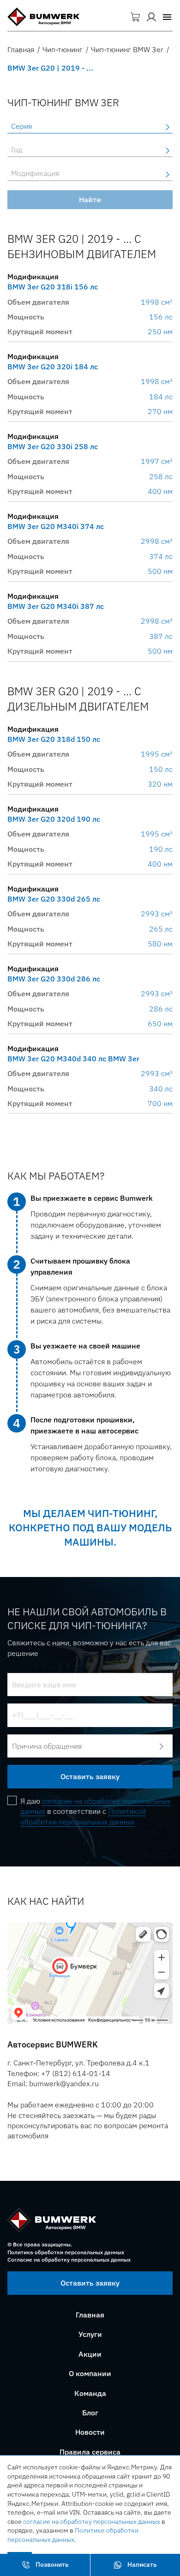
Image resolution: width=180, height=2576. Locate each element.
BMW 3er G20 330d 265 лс (54, 899)
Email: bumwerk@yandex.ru (53, 2083)
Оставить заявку (90, 2283)
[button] (167, 17)
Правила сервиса (90, 2452)
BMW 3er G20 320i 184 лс (53, 367)
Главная (21, 49)
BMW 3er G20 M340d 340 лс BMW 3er (73, 1059)
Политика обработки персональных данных (66, 2252)
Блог (90, 2413)
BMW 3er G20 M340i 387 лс (56, 606)
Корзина (136, 17)
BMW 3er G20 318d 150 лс (54, 739)
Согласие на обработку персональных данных (69, 2260)
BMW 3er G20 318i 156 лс (53, 287)
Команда (90, 2393)
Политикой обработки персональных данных (83, 1816)
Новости (90, 2432)
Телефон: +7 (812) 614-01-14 (59, 2073)
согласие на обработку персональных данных (92, 2522)
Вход (151, 17)
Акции (90, 2354)
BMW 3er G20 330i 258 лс (53, 446)
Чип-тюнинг (63, 49)
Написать (142, 2564)
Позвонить (52, 2564)
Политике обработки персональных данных (73, 2535)
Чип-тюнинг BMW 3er (127, 49)
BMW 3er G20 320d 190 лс (54, 819)
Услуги (90, 2334)
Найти (90, 199)
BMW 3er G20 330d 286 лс (54, 979)
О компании (90, 2373)
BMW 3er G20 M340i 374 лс (56, 526)
